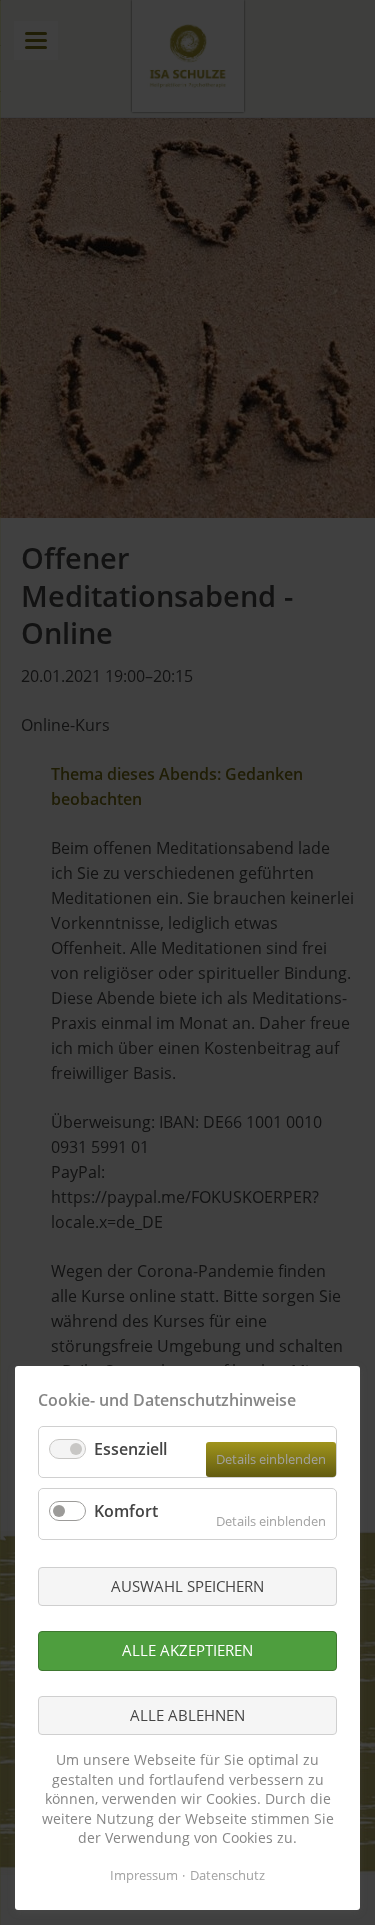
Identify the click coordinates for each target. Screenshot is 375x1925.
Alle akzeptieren (187, 1650)
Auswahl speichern (187, 1586)
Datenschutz (227, 1875)
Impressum (144, 1875)
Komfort (126, 1511)
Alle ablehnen (187, 1715)
